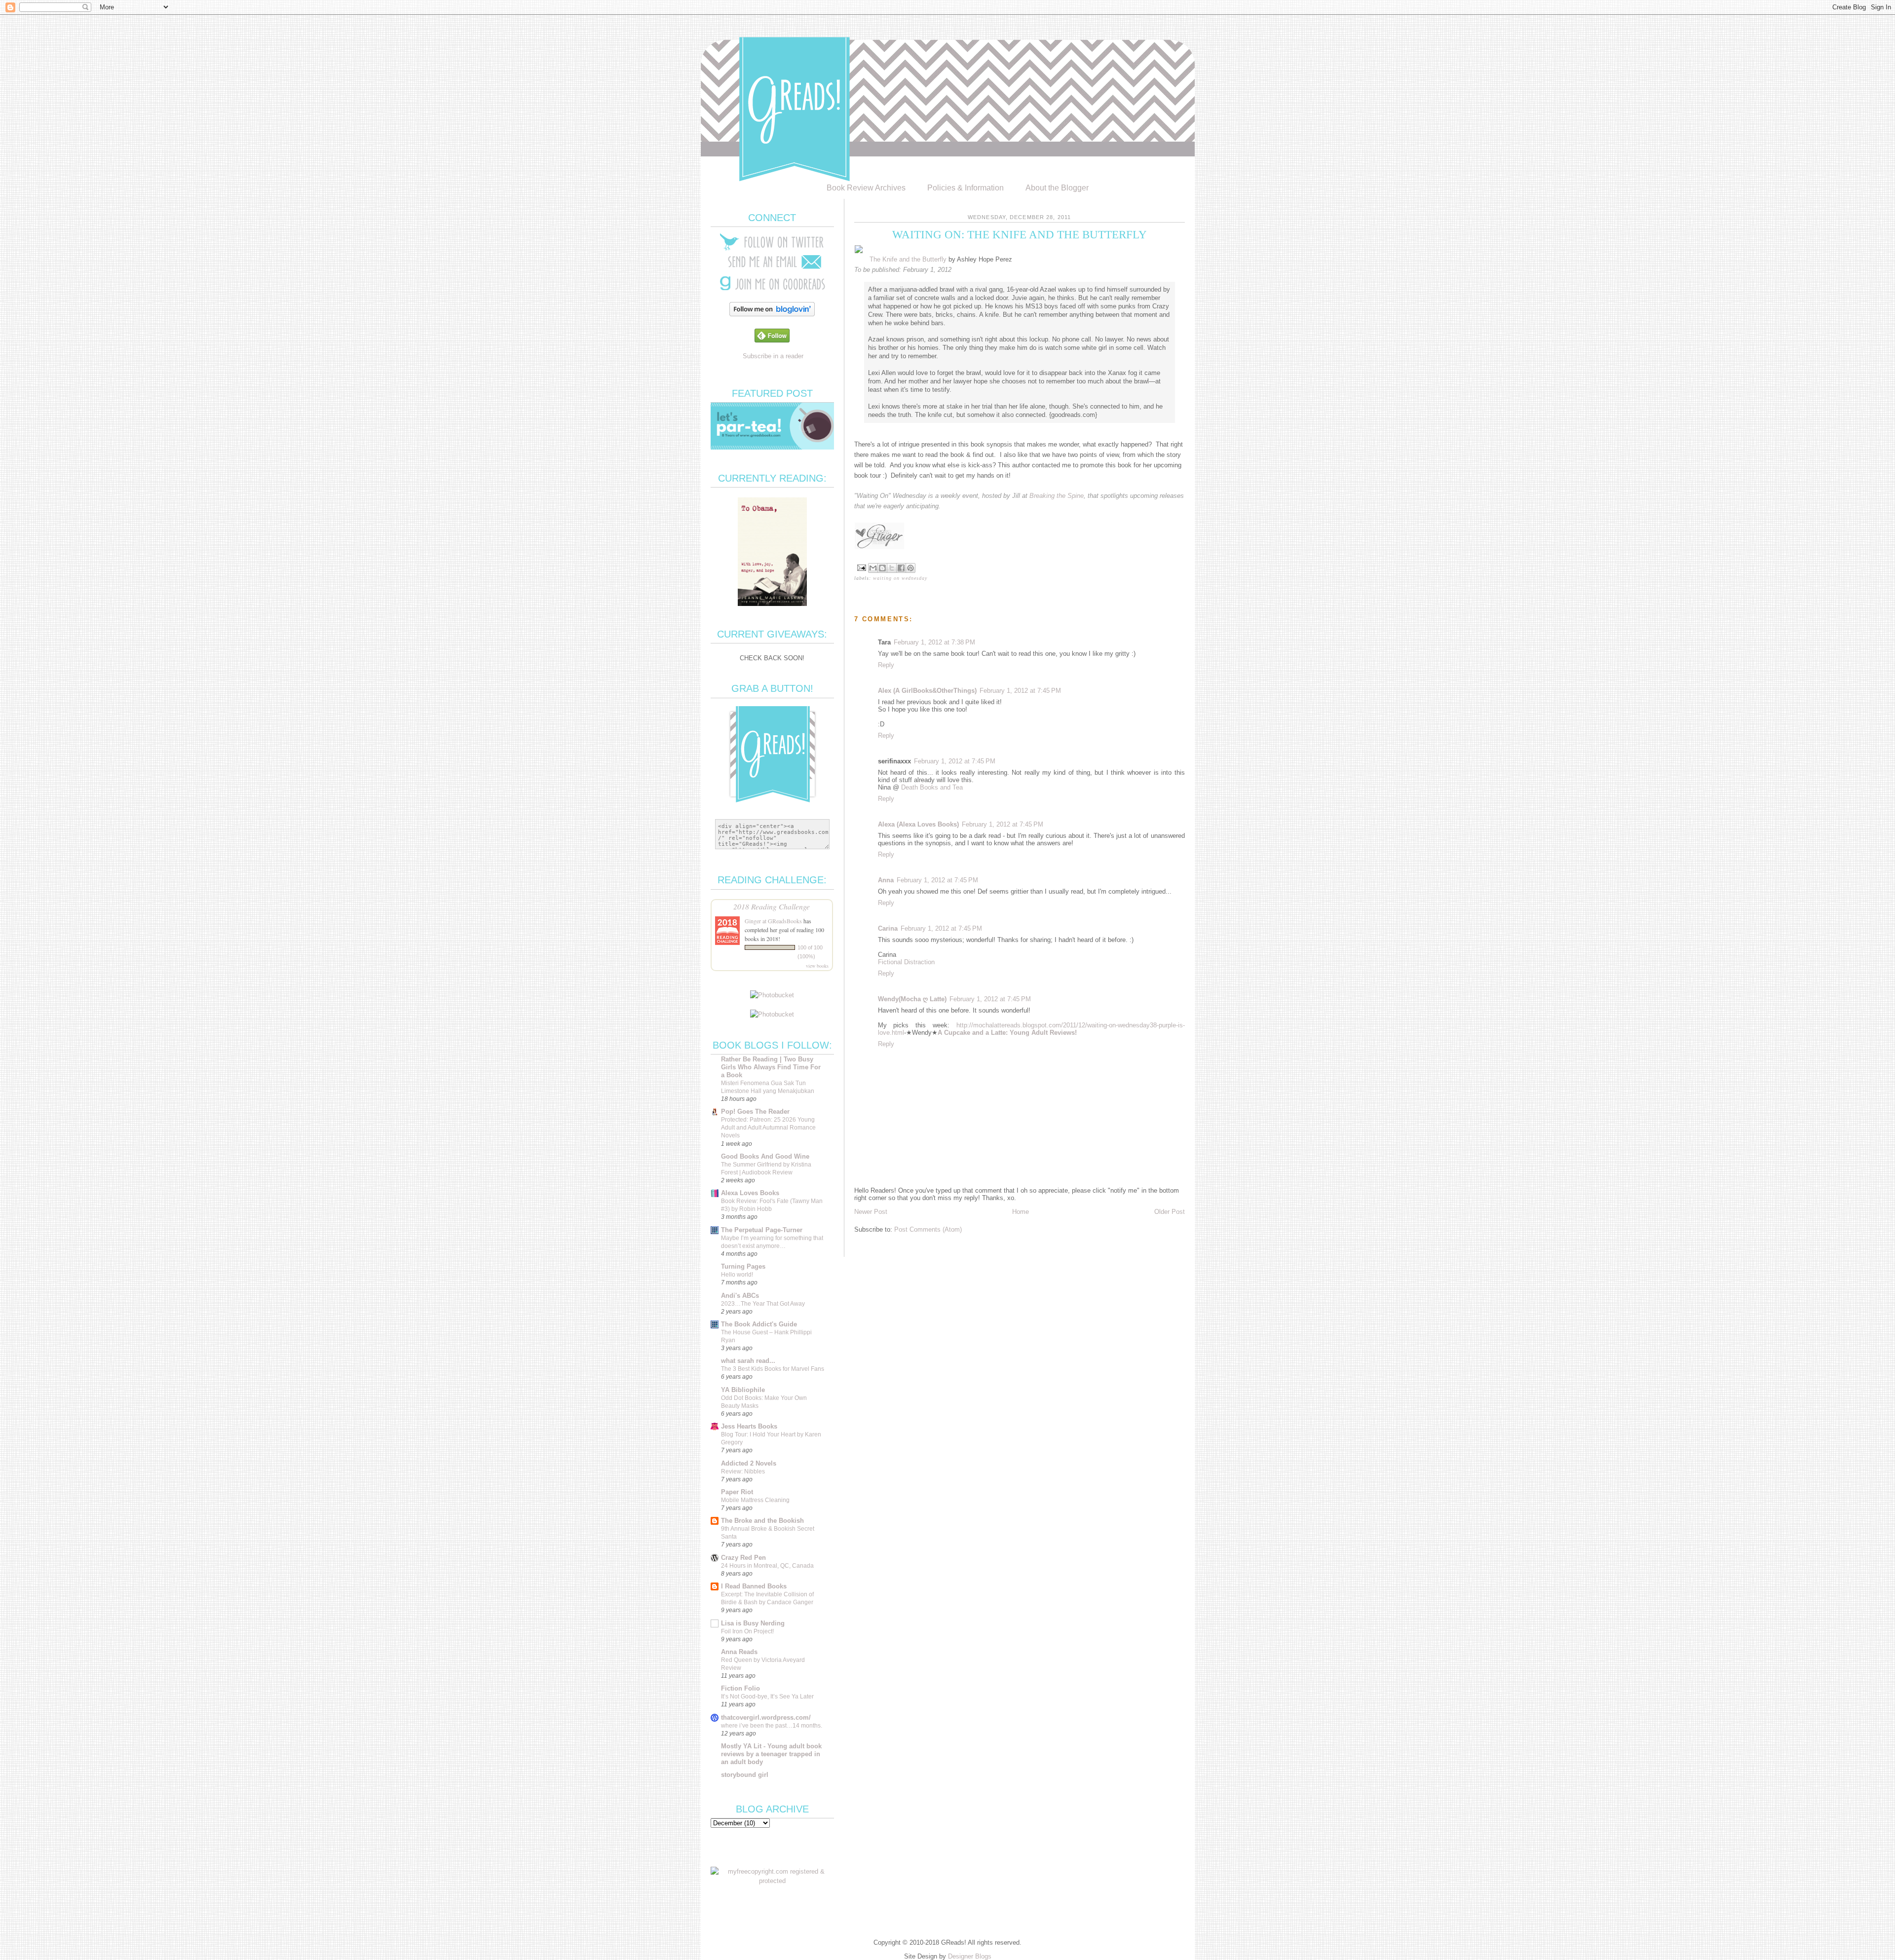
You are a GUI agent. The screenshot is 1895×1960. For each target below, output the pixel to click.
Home (1021, 1212)
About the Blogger (1057, 188)
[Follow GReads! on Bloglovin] (772, 314)
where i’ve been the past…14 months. (772, 1726)
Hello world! (737, 1275)
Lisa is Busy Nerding (753, 1623)
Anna (886, 880)
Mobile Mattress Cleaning (755, 1500)
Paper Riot (737, 1492)
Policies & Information (966, 188)
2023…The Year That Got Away (763, 1304)
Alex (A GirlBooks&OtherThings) (927, 691)
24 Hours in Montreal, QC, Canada (767, 1566)
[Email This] (873, 568)
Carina (888, 928)
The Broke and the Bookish (762, 1521)
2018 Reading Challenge (772, 906)
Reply (886, 665)
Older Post (1170, 1212)
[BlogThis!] (882, 568)
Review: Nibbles (743, 1471)
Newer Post (871, 1212)
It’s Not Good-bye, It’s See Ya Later (767, 1696)
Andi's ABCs (740, 1296)
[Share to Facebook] (901, 568)
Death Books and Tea (932, 787)
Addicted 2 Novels (749, 1463)
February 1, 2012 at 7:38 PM (934, 642)
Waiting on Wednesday (900, 578)
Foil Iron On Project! (747, 1631)
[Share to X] (892, 568)
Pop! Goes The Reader (755, 1112)
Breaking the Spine (1057, 496)
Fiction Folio (740, 1688)
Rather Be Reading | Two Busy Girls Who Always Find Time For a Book (771, 1067)
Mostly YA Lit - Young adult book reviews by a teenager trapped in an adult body (771, 1754)
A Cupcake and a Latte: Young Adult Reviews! (1007, 1033)
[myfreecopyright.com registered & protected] (772, 1881)
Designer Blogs (970, 1956)
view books (817, 966)
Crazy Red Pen (743, 1558)
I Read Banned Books (754, 1586)
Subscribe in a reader (773, 356)
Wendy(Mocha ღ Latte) (912, 999)
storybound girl (745, 1775)
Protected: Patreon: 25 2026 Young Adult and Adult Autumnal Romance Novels (768, 1128)
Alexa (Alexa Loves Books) (918, 824)
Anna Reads (739, 1652)
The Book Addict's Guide (759, 1324)
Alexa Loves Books (750, 1193)
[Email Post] (861, 567)
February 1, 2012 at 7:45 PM (1020, 691)
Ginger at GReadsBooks (773, 921)
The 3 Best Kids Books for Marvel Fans (773, 1369)
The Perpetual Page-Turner (762, 1230)
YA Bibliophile (743, 1390)
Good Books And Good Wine (765, 1156)
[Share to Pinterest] (910, 568)
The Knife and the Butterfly (908, 259)
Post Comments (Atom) (928, 1229)
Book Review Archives (866, 188)
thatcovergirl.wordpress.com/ (766, 1717)
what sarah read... (748, 1361)
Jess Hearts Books (749, 1426)
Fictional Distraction (906, 962)
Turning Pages (743, 1266)
